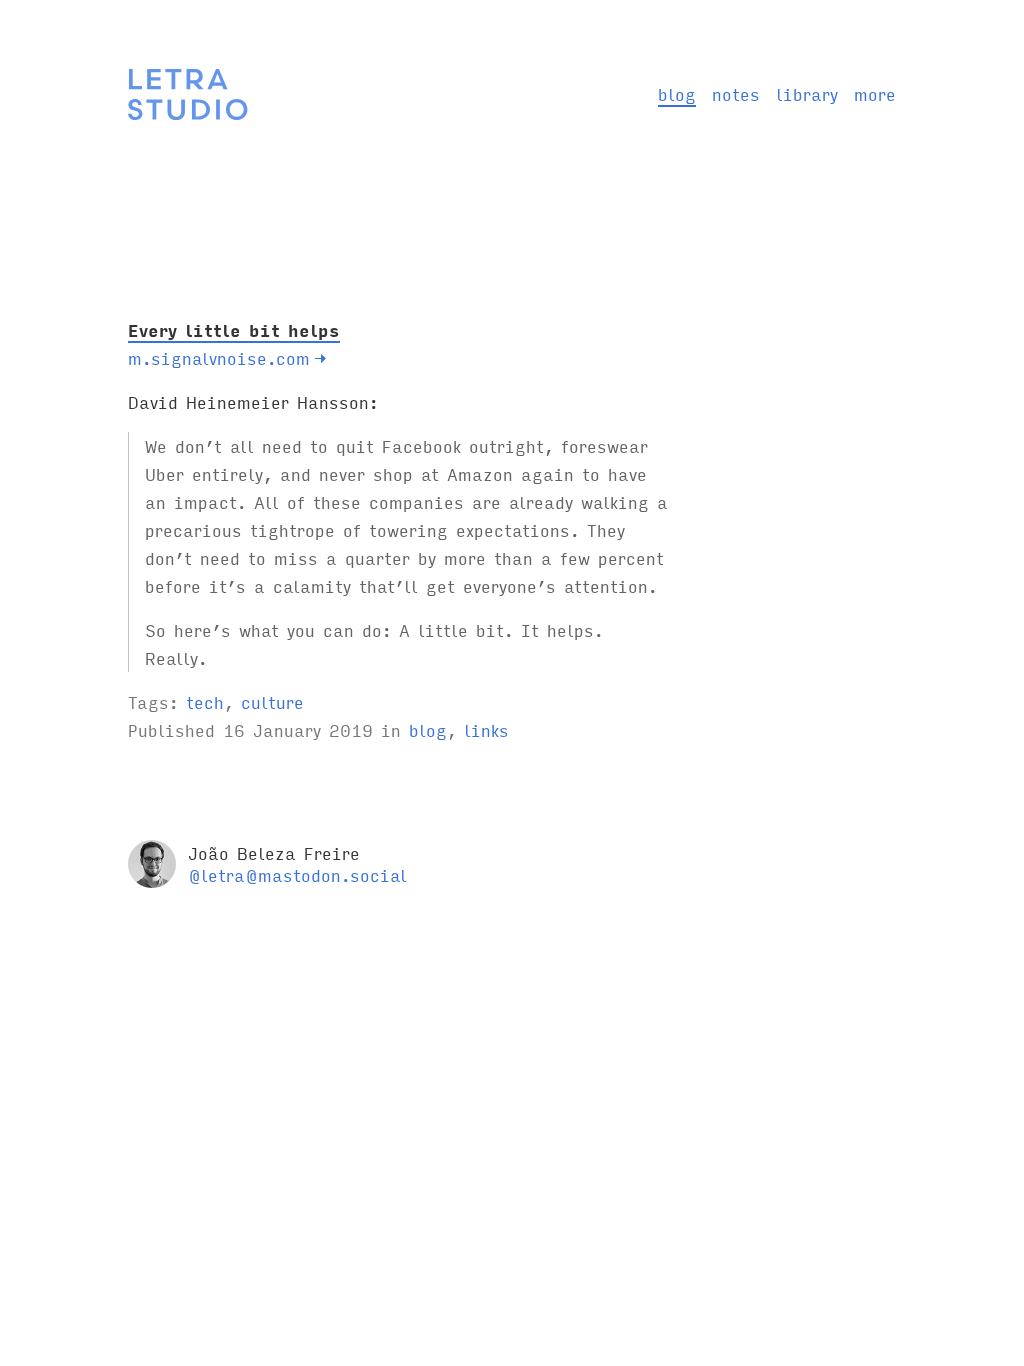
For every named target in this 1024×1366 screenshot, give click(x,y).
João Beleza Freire (274, 852)
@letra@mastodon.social (297, 874)
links (486, 729)
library (807, 93)
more (875, 93)
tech (205, 701)
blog (677, 93)
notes (736, 93)
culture (272, 701)
